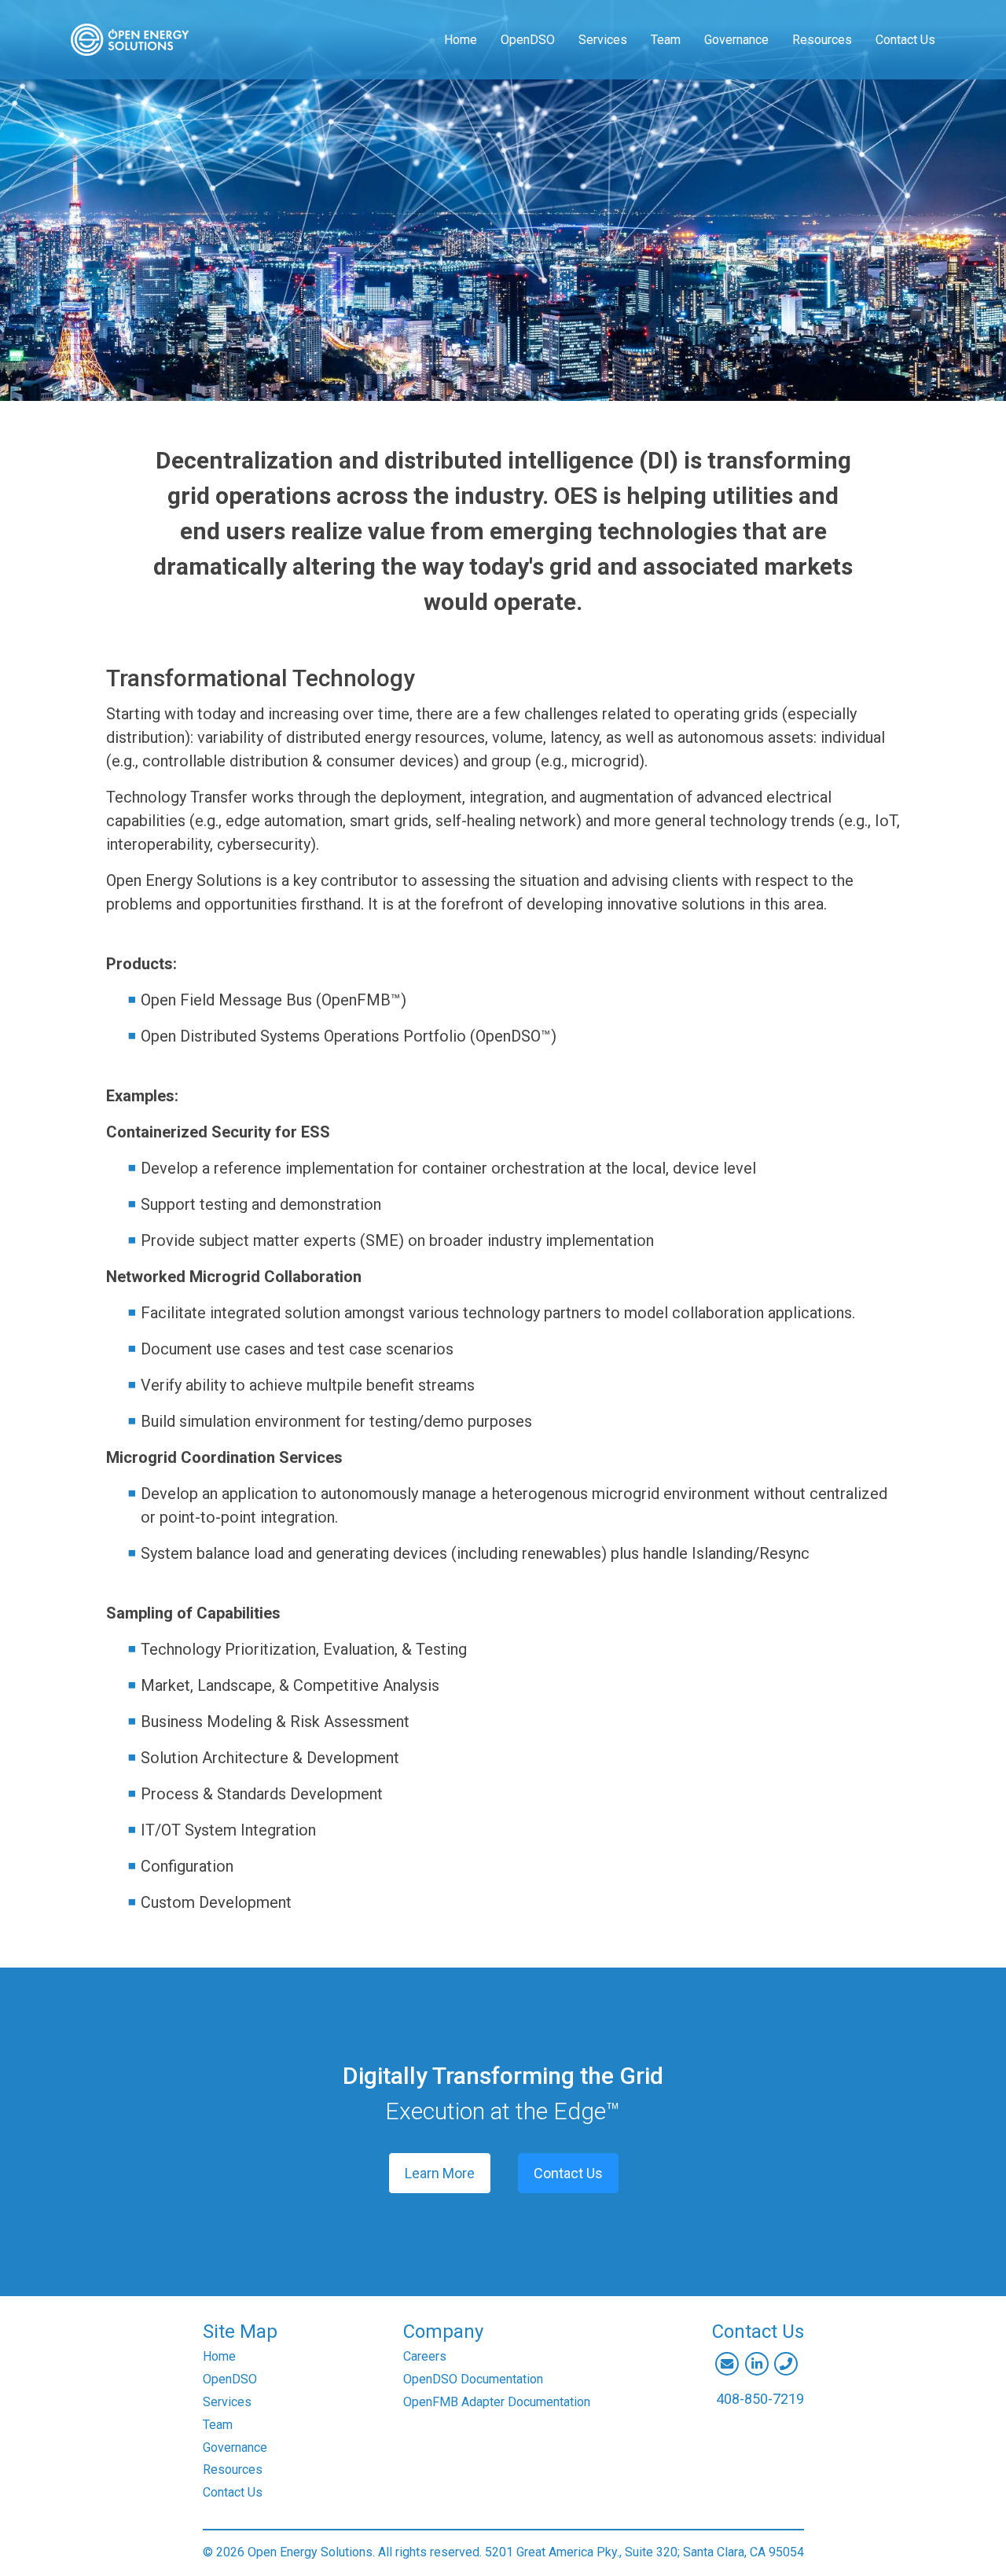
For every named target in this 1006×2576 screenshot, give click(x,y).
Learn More (440, 2173)
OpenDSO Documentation (473, 2379)
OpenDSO (528, 40)
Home (461, 40)
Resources (822, 40)
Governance (736, 40)
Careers (425, 2356)
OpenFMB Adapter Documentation (497, 2402)
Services (603, 40)
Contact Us (905, 40)
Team (666, 40)
